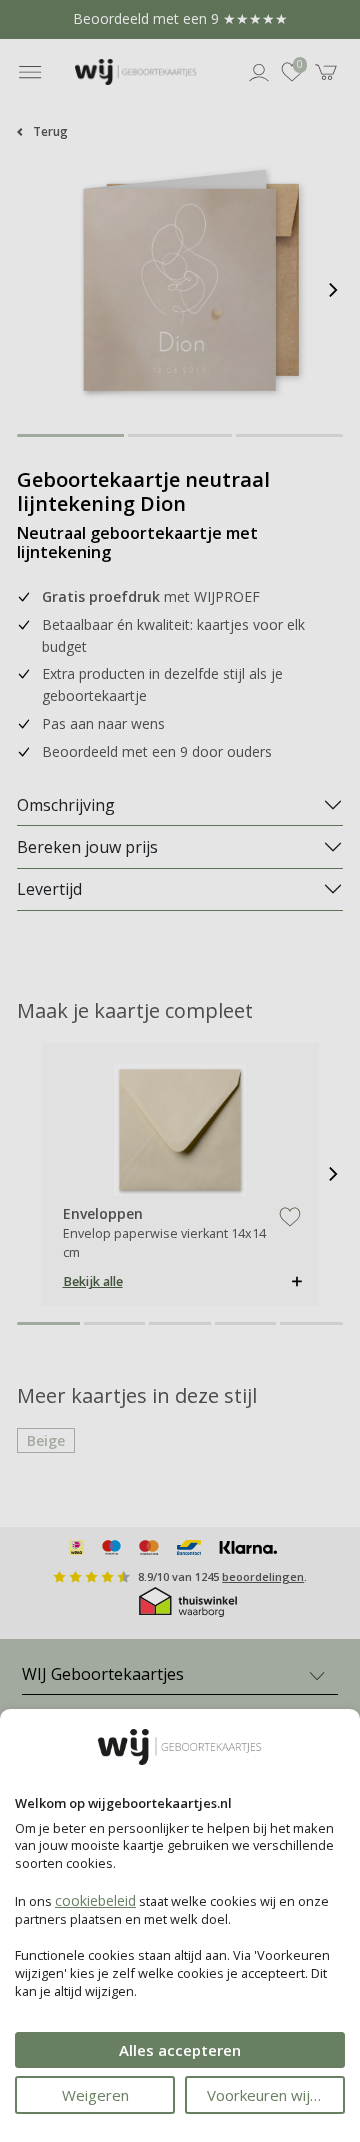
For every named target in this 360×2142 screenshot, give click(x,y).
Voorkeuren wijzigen (276, 2095)
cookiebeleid (95, 1900)
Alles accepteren (180, 2050)
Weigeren (95, 2095)
